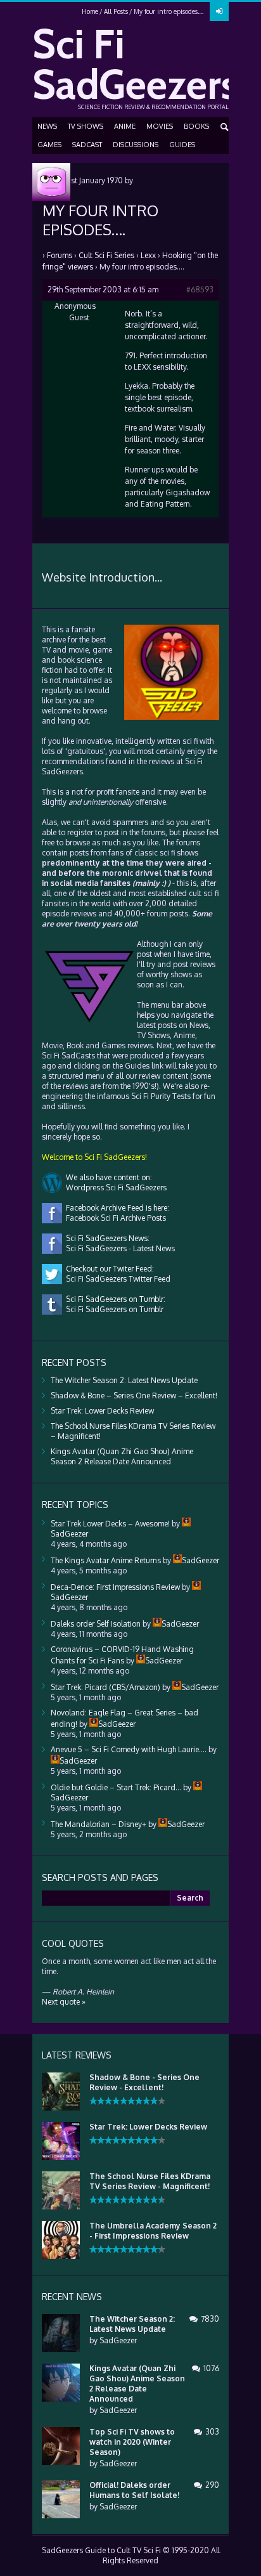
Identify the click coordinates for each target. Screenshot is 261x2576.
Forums (60, 255)
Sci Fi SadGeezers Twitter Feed (116, 1279)
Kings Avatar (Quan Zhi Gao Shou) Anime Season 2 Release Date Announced (122, 1456)
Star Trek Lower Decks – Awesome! (110, 1524)
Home (90, 11)
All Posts (116, 11)
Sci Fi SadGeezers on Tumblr (113, 1309)
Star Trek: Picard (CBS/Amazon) (105, 1687)
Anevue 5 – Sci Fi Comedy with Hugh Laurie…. (129, 1749)
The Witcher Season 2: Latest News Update (124, 1380)
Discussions (136, 145)
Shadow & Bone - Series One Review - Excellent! (144, 2082)
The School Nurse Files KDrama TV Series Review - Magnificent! (150, 2181)
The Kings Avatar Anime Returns (106, 1560)
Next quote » (64, 2002)
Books (196, 126)
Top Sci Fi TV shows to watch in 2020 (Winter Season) (132, 2442)
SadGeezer (118, 2340)
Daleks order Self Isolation (96, 1624)
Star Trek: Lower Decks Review (102, 1411)
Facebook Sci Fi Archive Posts (114, 1218)
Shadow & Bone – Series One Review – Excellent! (134, 1395)
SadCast (87, 145)
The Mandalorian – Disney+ (99, 1824)
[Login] (219, 11)
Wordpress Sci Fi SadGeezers (114, 1187)
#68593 (200, 289)
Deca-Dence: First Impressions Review (115, 1587)
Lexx (148, 255)
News (47, 126)
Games (49, 145)
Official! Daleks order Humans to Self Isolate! (134, 2490)
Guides (182, 145)
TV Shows (86, 126)
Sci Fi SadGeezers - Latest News (118, 1248)
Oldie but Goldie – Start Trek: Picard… (116, 1787)
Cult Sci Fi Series (106, 255)
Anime (125, 126)
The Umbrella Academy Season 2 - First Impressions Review (153, 2231)
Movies (160, 126)
